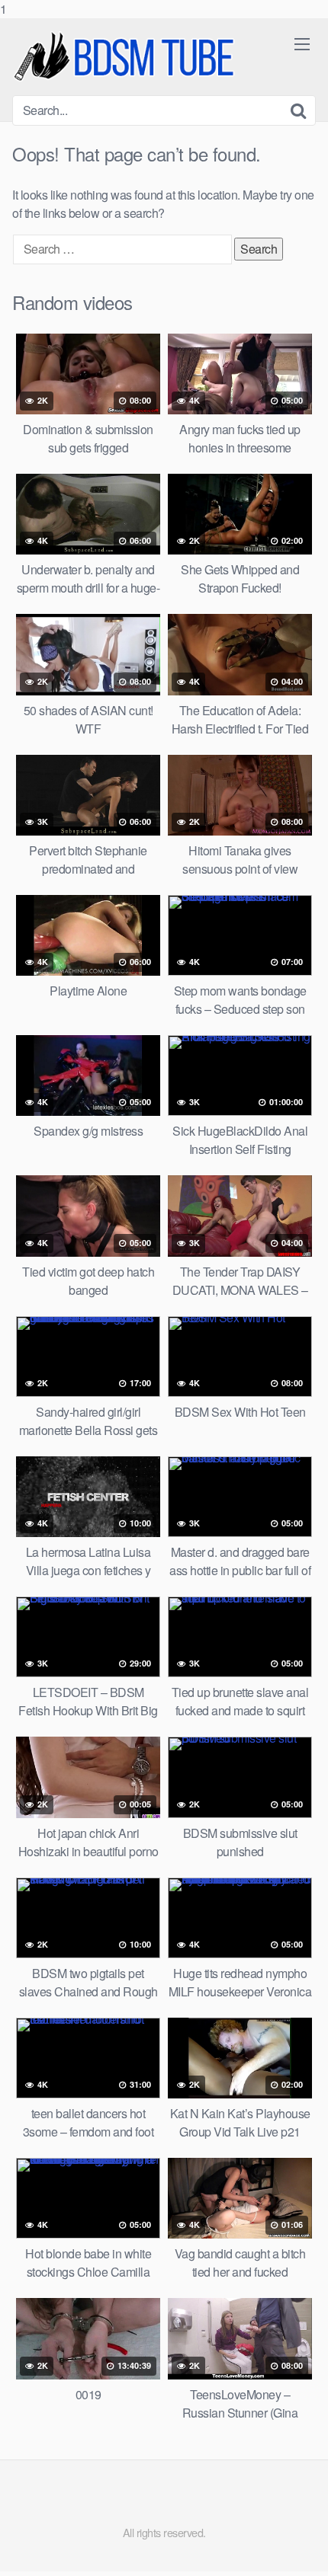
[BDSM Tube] (127, 57)
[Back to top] (301, 2549)
